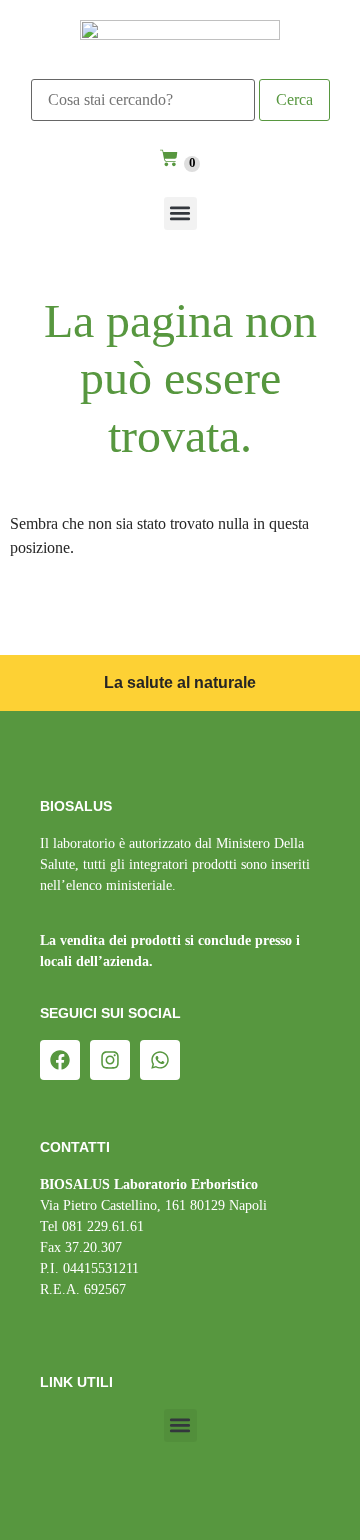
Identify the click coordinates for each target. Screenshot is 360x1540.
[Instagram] (110, 1060)
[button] (180, 213)
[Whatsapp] (160, 1060)
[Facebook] (60, 1060)
